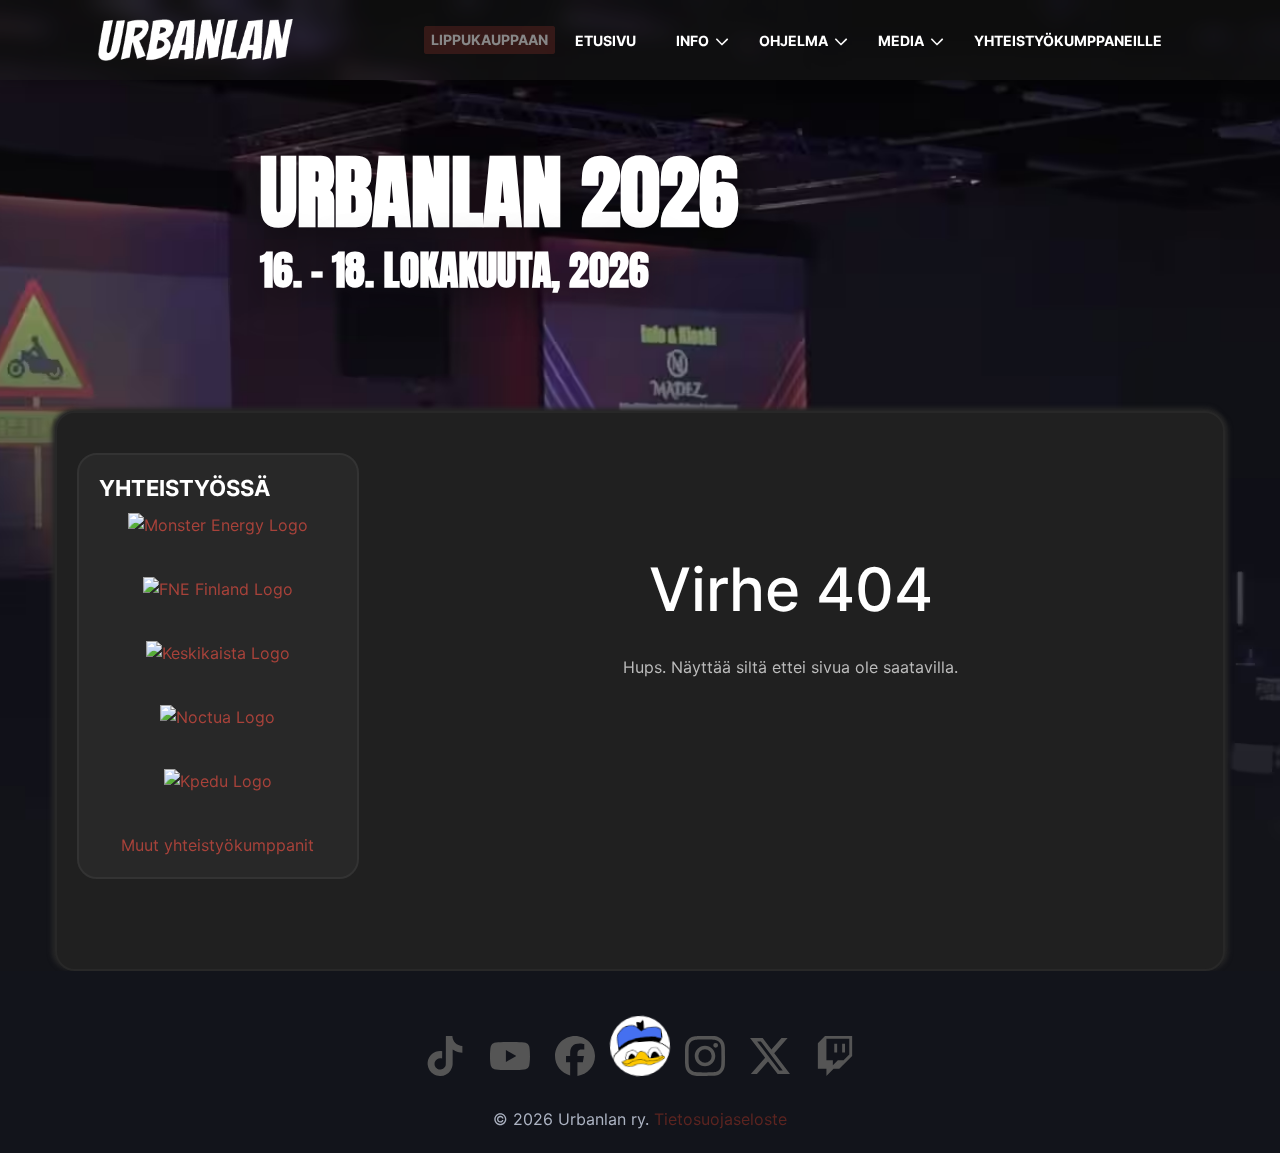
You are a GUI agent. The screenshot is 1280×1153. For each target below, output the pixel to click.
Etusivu (605, 40)
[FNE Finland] (218, 604)
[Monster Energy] (218, 540)
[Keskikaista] (218, 668)
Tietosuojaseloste (720, 1119)
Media (901, 40)
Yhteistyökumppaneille (1068, 40)
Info (692, 40)
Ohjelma (793, 40)
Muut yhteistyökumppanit (217, 845)
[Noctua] (217, 732)
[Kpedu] (218, 796)
